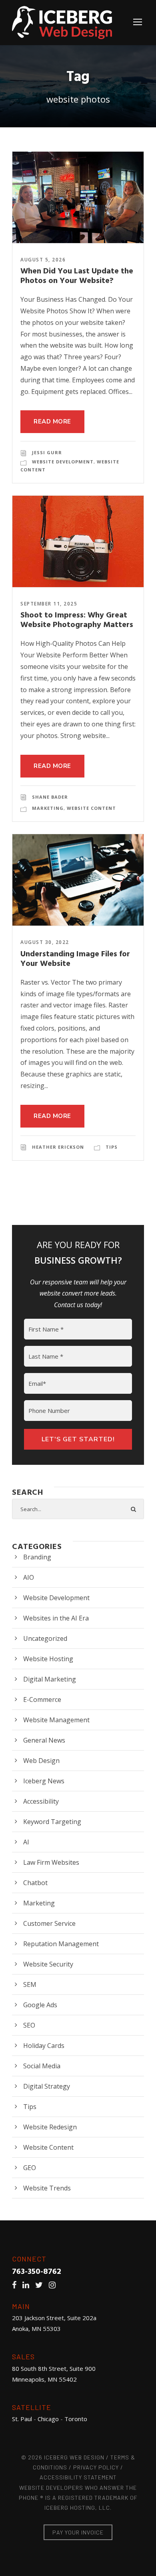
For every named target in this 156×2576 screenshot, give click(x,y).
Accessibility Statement (78, 2477)
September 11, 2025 (49, 604)
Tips (112, 1147)
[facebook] (16, 2285)
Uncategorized (45, 1638)
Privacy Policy (96, 2467)
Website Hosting (48, 1659)
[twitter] (41, 2285)
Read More (52, 421)
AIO (29, 1577)
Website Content (91, 808)
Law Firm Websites (51, 1862)
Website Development (63, 462)
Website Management (56, 1720)
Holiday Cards (44, 2046)
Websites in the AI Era (56, 1618)
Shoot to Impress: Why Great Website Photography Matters (77, 620)
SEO (29, 2025)
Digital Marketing (50, 1679)
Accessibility (41, 1801)
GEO (30, 2168)
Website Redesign (50, 2127)
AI (26, 1842)
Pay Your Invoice (78, 2532)
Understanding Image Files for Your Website (75, 959)
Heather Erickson (58, 1147)
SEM (30, 1984)
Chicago (48, 2419)
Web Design (41, 1761)
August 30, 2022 (45, 942)
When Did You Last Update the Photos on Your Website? (77, 276)
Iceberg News (44, 1781)
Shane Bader (50, 797)
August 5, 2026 (43, 260)
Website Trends (47, 2188)
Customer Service (49, 1923)
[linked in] (28, 2285)
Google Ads (40, 2005)
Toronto (76, 2419)
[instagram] (54, 2285)
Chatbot (35, 1883)
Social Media (42, 2066)
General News (44, 1740)
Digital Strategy (47, 2086)
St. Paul (22, 2419)
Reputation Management (61, 1944)
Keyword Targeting (52, 1822)
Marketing (48, 808)
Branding (37, 1557)
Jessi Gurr (47, 452)
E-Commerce (42, 1700)
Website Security (48, 1964)
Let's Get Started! (78, 1439)
